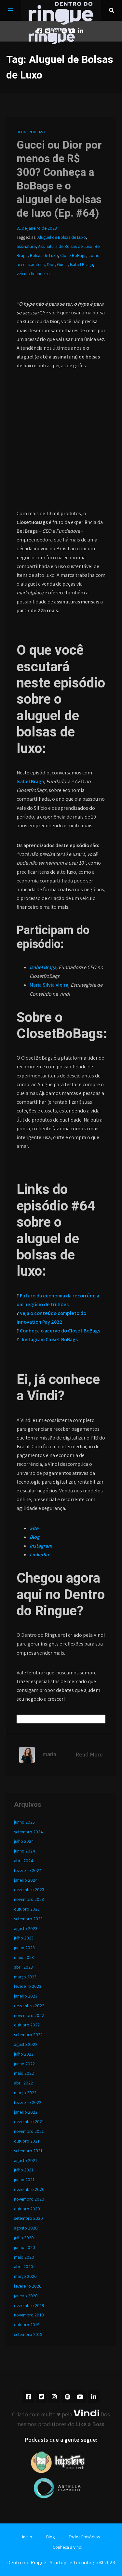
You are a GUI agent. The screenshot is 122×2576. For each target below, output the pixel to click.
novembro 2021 (29, 2131)
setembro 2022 (28, 2035)
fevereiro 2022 (28, 2102)
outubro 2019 (27, 2325)
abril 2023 (23, 1967)
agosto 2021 (26, 2160)
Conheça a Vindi (68, 2547)
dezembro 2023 (29, 1889)
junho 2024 (25, 1851)
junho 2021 (24, 2180)
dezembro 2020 (29, 2189)
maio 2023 (24, 1957)
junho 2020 (25, 2247)
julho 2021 (24, 2170)
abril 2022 (23, 2083)
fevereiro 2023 (28, 1986)
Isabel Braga (81, 264)
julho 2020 (24, 2238)
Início (27, 2537)
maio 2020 (24, 2257)
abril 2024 (24, 1861)
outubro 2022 (27, 2025)
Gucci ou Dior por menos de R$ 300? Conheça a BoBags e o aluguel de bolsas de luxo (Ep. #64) (59, 179)
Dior (51, 264)
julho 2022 (24, 2054)
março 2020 (25, 2276)
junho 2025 (24, 1822)
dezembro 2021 (29, 2121)
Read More (89, 1754)
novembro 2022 (29, 2015)
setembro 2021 (28, 2151)
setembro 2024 (28, 1832)
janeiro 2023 (26, 1996)
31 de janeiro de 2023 (37, 228)
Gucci (62, 264)
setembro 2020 (28, 2218)
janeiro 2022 (26, 2112)
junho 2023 (24, 1948)
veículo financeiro (33, 273)
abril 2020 (24, 2266)
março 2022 (25, 2093)
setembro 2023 (28, 1919)
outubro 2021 (27, 2141)
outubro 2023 (27, 1909)
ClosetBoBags (73, 255)
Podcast (37, 132)
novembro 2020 (29, 2199)
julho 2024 (24, 1841)
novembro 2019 (29, 2315)
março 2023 (25, 1977)
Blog (21, 132)
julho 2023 (24, 1938)
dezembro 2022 (29, 2006)
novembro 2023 (29, 1899)
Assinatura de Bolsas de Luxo (65, 246)
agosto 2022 (26, 2044)
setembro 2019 (28, 2334)
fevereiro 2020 (28, 2286)
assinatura (26, 246)
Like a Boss (90, 2424)
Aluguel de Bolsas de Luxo (62, 237)
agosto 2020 (26, 2228)
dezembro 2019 (29, 2305)
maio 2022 (24, 2073)
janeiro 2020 (26, 2296)
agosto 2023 (26, 1928)
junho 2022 (24, 2064)
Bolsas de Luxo (44, 255)
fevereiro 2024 (28, 1870)
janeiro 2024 (26, 1880)
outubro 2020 (27, 2209)
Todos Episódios (84, 2537)
